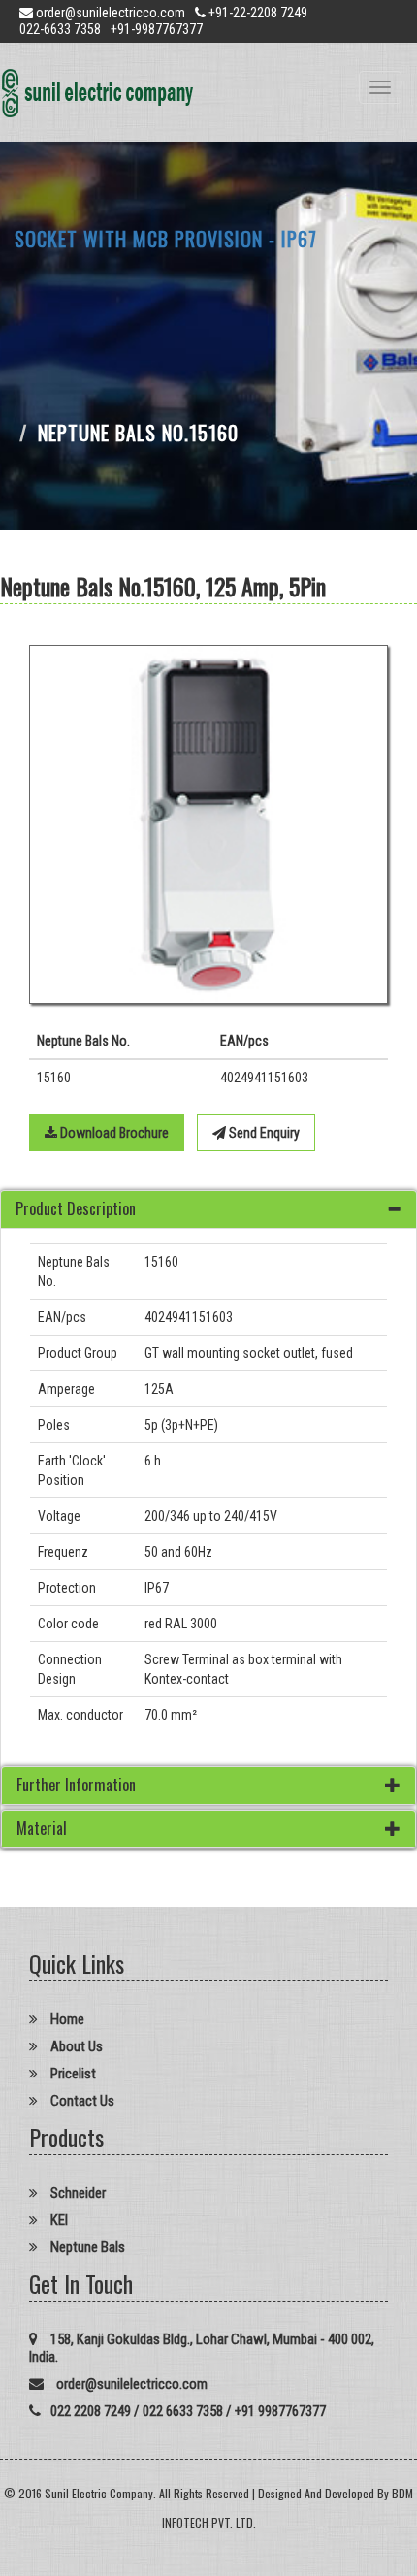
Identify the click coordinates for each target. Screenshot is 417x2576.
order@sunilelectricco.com (111, 13)
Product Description (76, 1208)
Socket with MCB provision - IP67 (166, 239)
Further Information (76, 1785)
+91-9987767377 (157, 29)
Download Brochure (113, 1133)
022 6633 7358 (183, 2411)
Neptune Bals (86, 2247)
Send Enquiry (263, 1133)
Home (66, 2019)
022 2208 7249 (91, 2411)
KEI (58, 2220)
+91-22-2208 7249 (257, 13)
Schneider (77, 2193)
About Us (75, 2046)
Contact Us (81, 2101)
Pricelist (72, 2074)
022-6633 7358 (60, 29)
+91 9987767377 (280, 2411)
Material (42, 1828)
